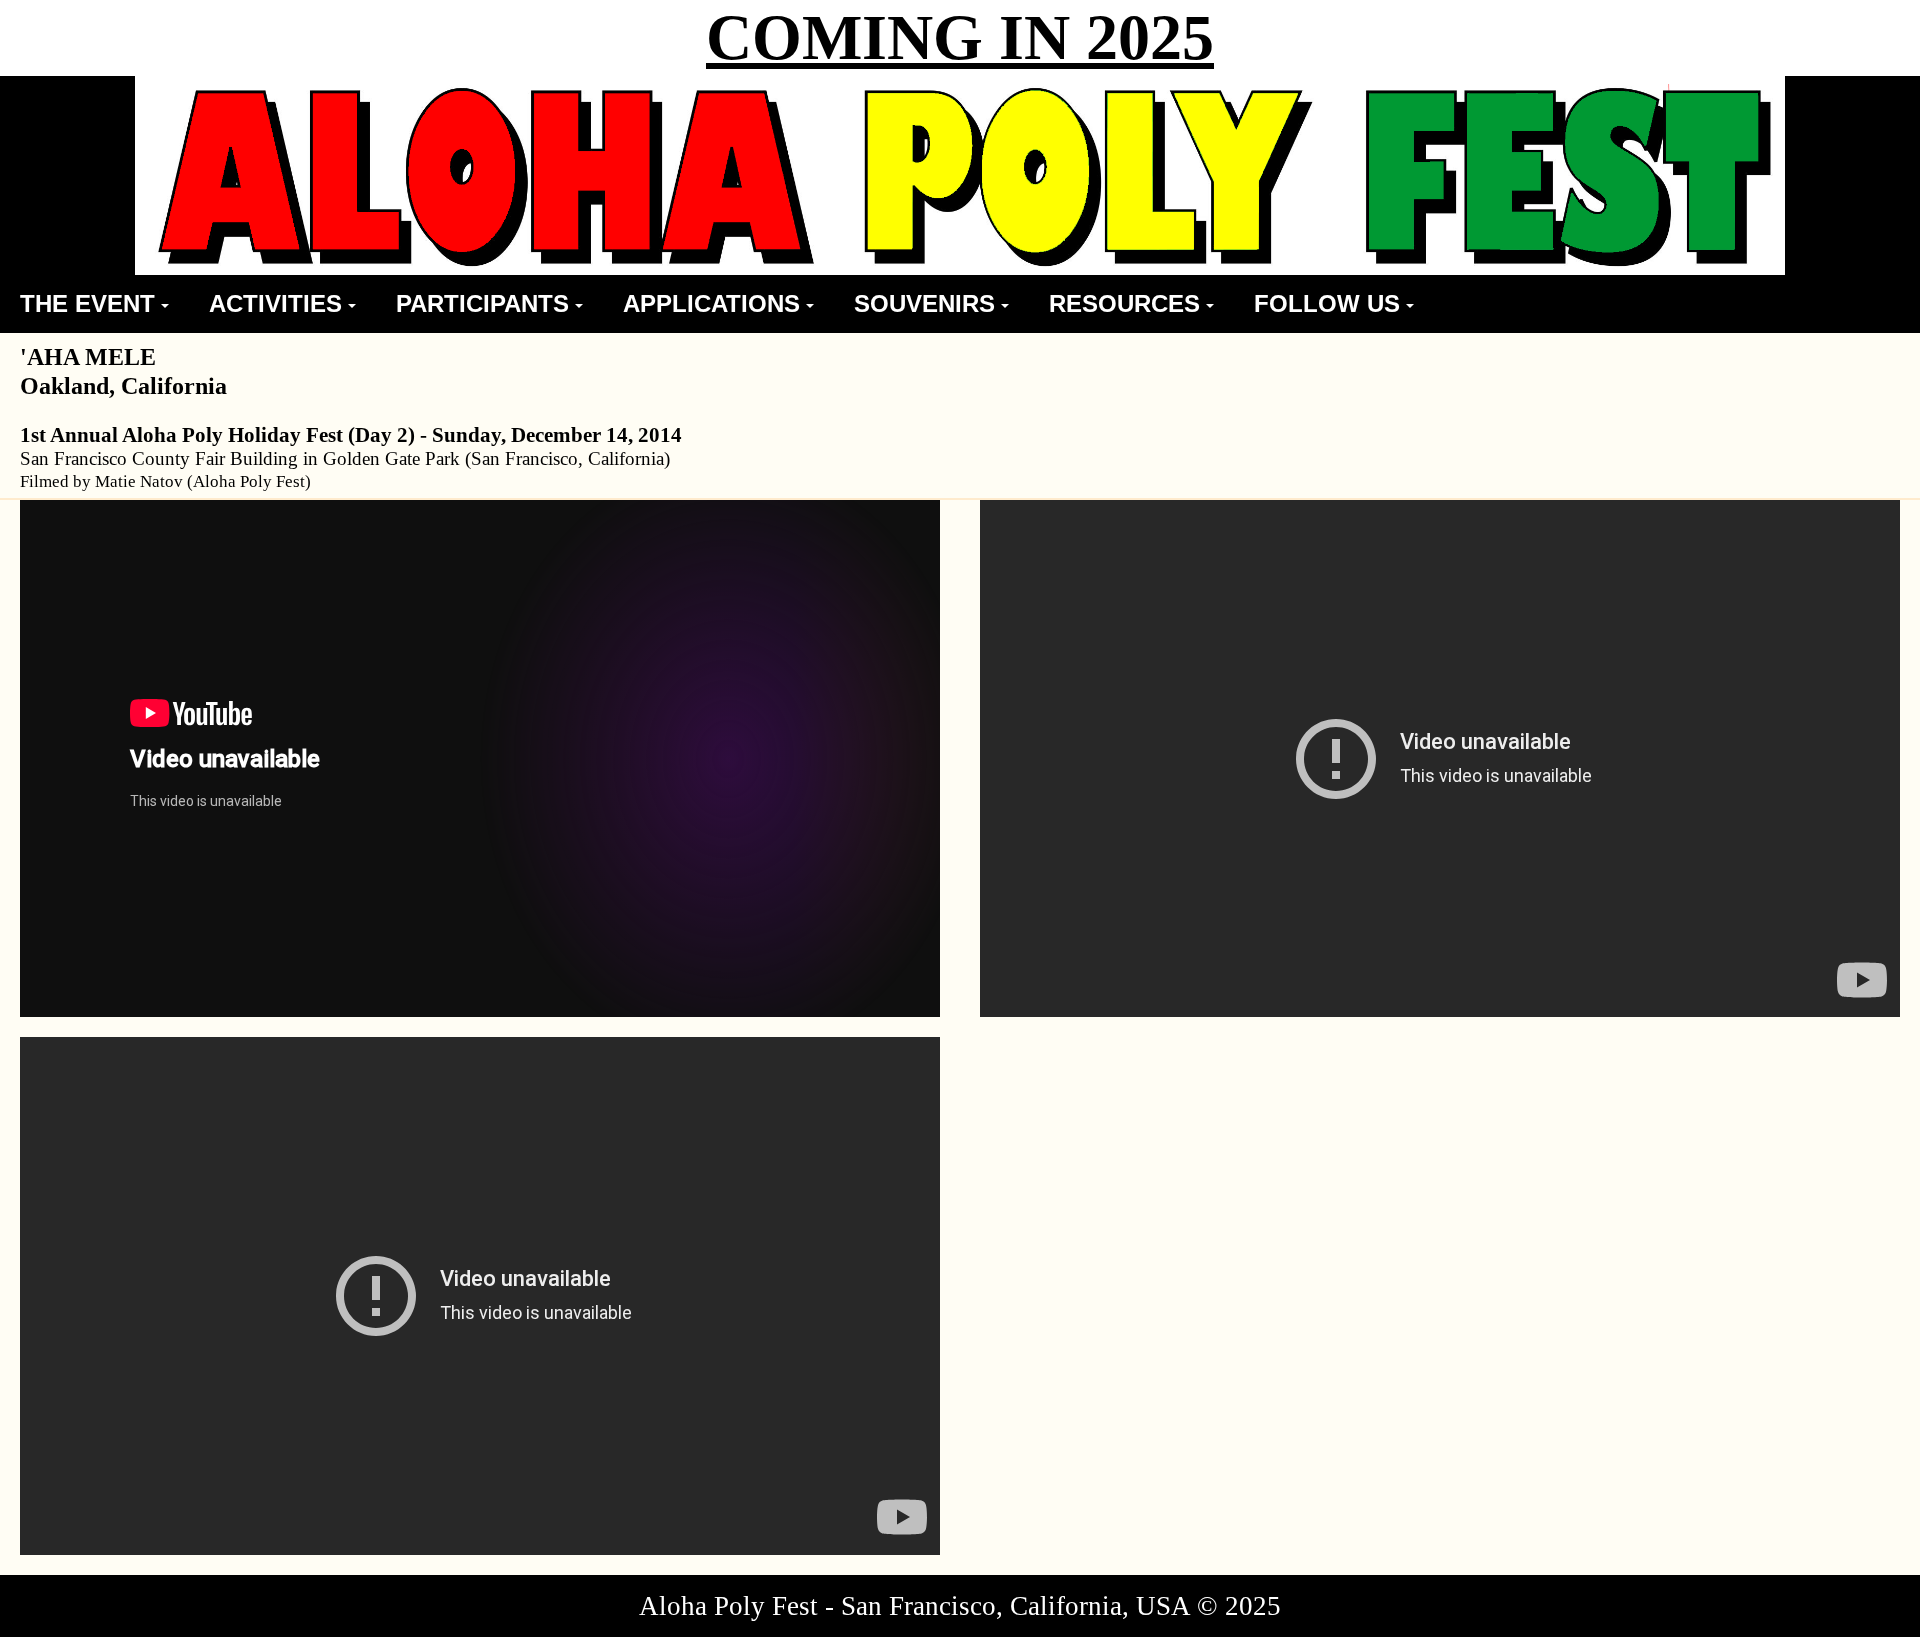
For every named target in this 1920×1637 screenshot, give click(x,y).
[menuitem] (94, 304)
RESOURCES (1124, 303)
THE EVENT (87, 303)
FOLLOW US (1327, 303)
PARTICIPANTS (482, 303)
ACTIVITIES (275, 303)
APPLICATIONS (711, 303)
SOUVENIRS (924, 303)
